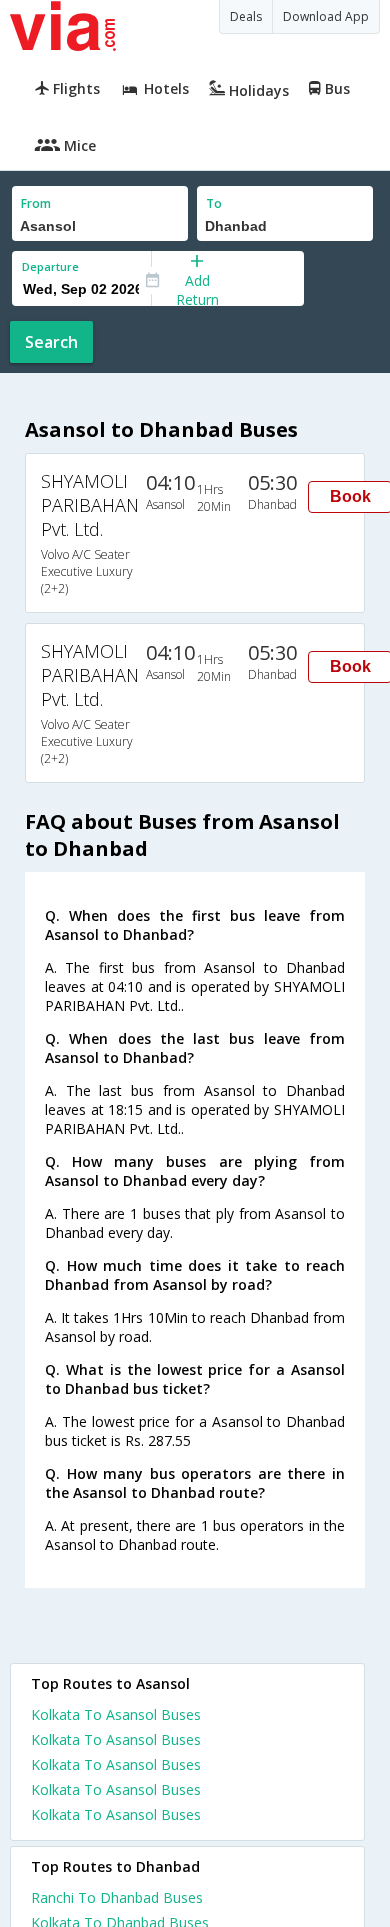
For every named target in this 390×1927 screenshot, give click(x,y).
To (214, 203)
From (36, 203)
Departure (50, 266)
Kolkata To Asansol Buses (116, 1714)
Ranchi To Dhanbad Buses (117, 1897)
